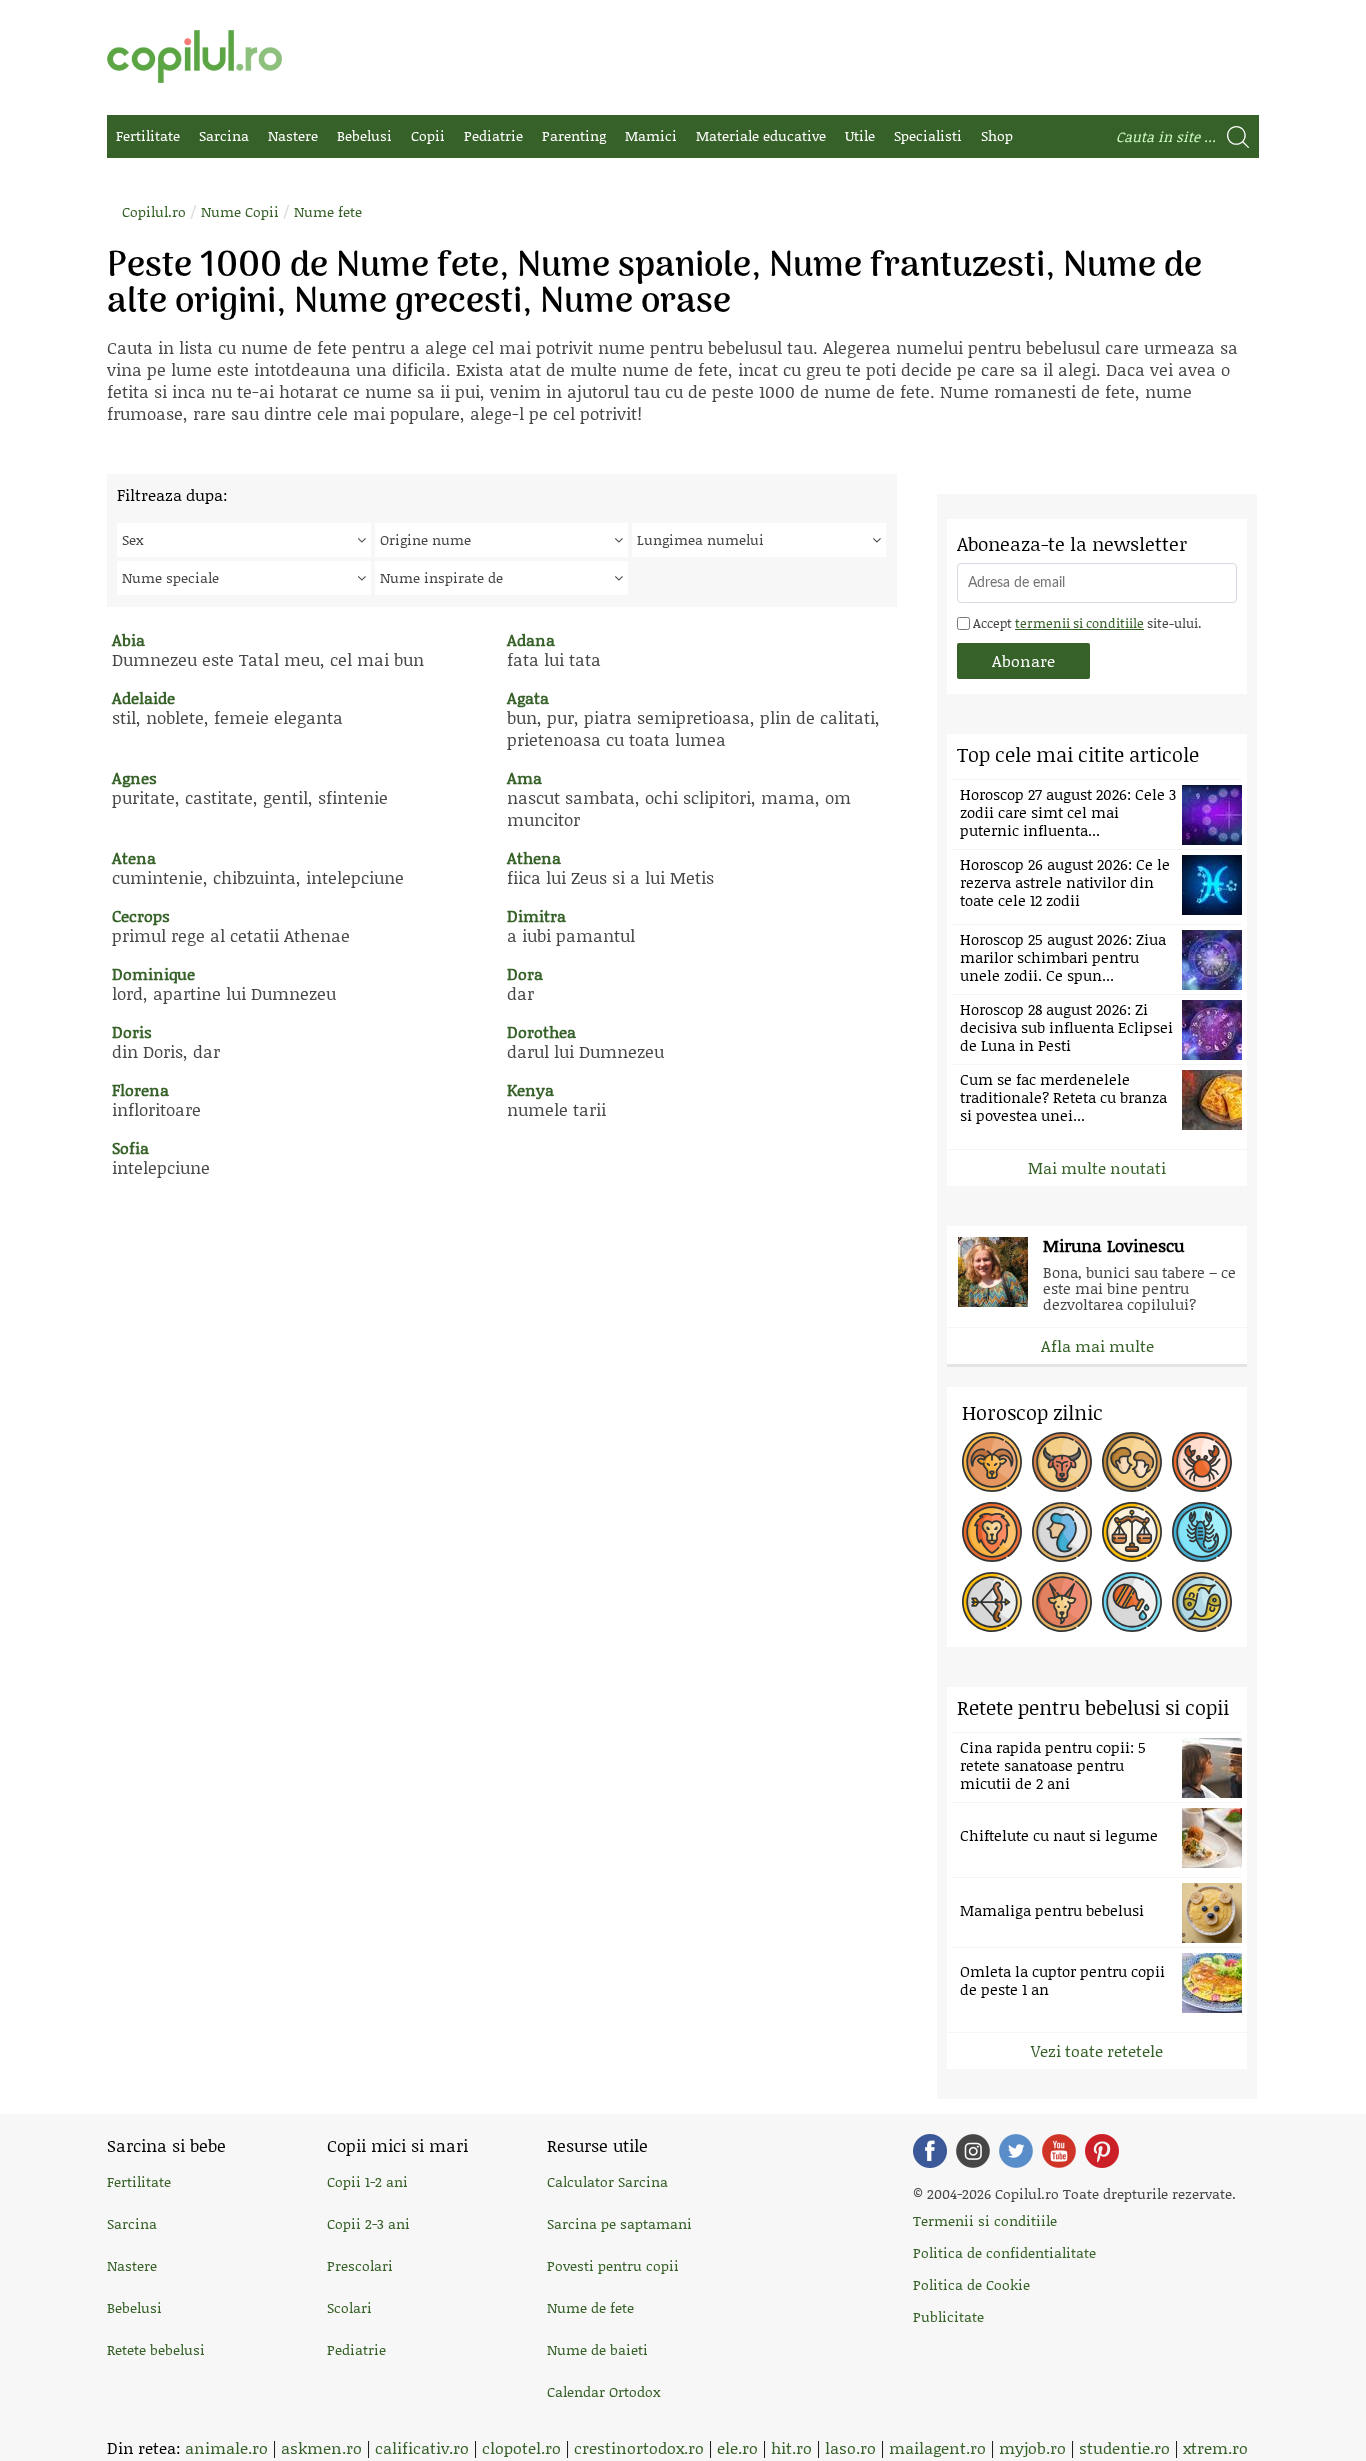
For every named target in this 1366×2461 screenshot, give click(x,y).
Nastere (293, 135)
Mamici (651, 135)
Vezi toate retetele (1097, 2050)
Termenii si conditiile (985, 2220)
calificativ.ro (422, 2447)
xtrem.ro (1215, 2447)
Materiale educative (761, 135)
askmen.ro (321, 2447)
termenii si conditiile (1079, 623)
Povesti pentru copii (613, 2265)
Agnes (134, 777)
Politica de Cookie (971, 2284)
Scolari (349, 2307)
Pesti (1202, 1602)
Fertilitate (148, 135)
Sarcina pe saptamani (619, 2223)
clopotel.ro (521, 2447)
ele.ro (737, 2447)
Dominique (153, 973)
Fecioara (1062, 1532)
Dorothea (541, 1031)
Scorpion (1202, 1532)
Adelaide (143, 697)
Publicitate (948, 2316)
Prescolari (360, 2265)
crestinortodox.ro (639, 2447)
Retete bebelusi (156, 2349)
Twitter (1016, 2151)
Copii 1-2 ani (367, 2181)
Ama (524, 777)
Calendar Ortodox (603, 2391)
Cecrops (141, 915)
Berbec (992, 1462)
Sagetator (992, 1602)
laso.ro (850, 2447)
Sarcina (224, 135)
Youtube (1059, 2151)
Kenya (530, 1089)
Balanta (1132, 1532)
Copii (428, 135)
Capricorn (1062, 1602)
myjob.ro (1032, 2447)
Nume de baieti (597, 2349)
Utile (860, 135)
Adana (531, 639)
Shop (997, 135)
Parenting (574, 135)
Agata (528, 697)
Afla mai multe (1097, 1345)
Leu (992, 1532)
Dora (525, 973)
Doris (132, 1031)
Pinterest (1102, 2151)
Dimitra (536, 915)
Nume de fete (590, 2307)
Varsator (1132, 1602)
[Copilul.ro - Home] (194, 56)
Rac (1202, 1462)
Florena (140, 1089)
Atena (134, 857)
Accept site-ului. (1085, 623)
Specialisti (928, 135)
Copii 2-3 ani (368, 2223)
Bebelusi (364, 135)
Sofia (130, 1147)
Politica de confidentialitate (1004, 2252)
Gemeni (1132, 1462)
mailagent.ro (937, 2447)
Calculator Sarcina (607, 2181)
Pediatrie (493, 135)
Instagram (973, 2151)
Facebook (930, 2151)
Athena (534, 857)
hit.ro (791, 2447)
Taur (1062, 1462)
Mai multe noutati (1097, 1167)
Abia (128, 639)
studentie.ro (1124, 2447)
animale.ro (226, 2447)
